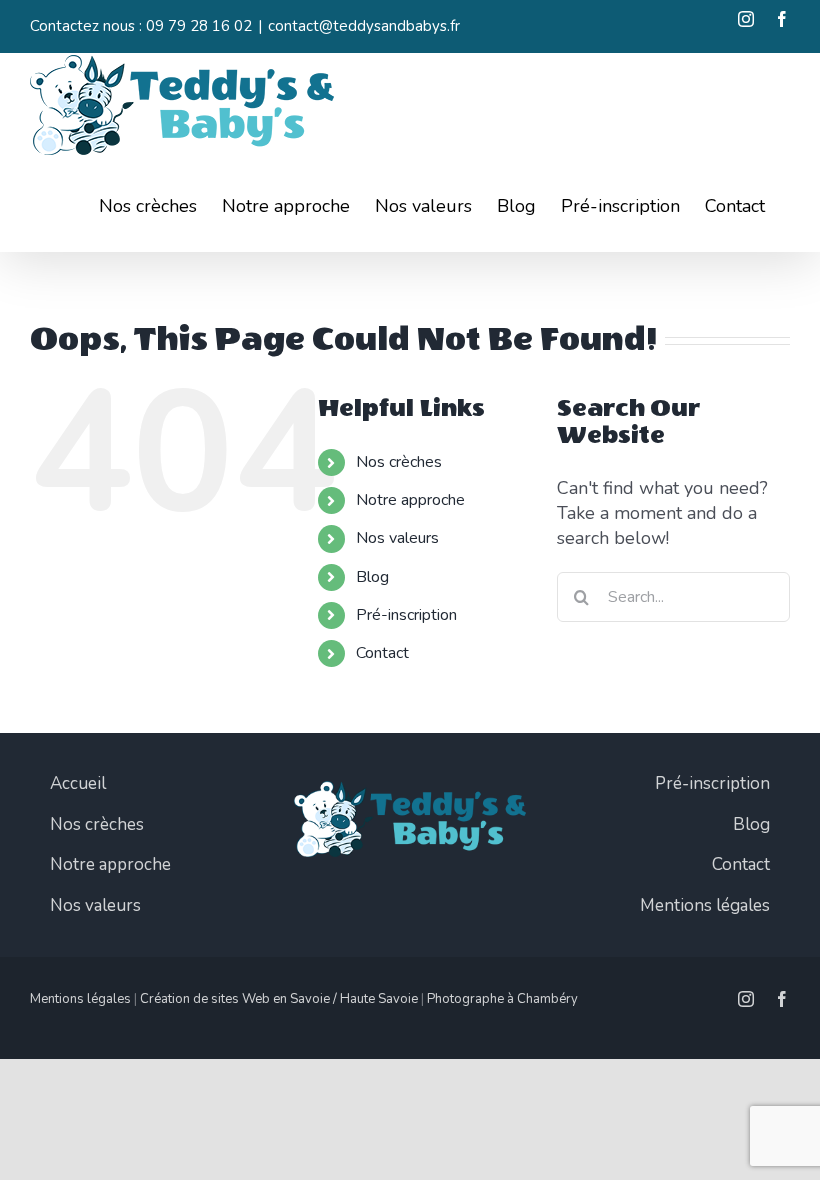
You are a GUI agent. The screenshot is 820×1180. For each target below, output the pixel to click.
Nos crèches (399, 462)
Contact (382, 653)
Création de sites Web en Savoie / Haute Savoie (279, 999)
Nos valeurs (397, 538)
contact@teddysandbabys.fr (364, 26)
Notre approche (410, 500)
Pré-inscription (406, 615)
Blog (372, 577)
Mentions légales (80, 999)
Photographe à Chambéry (502, 999)
